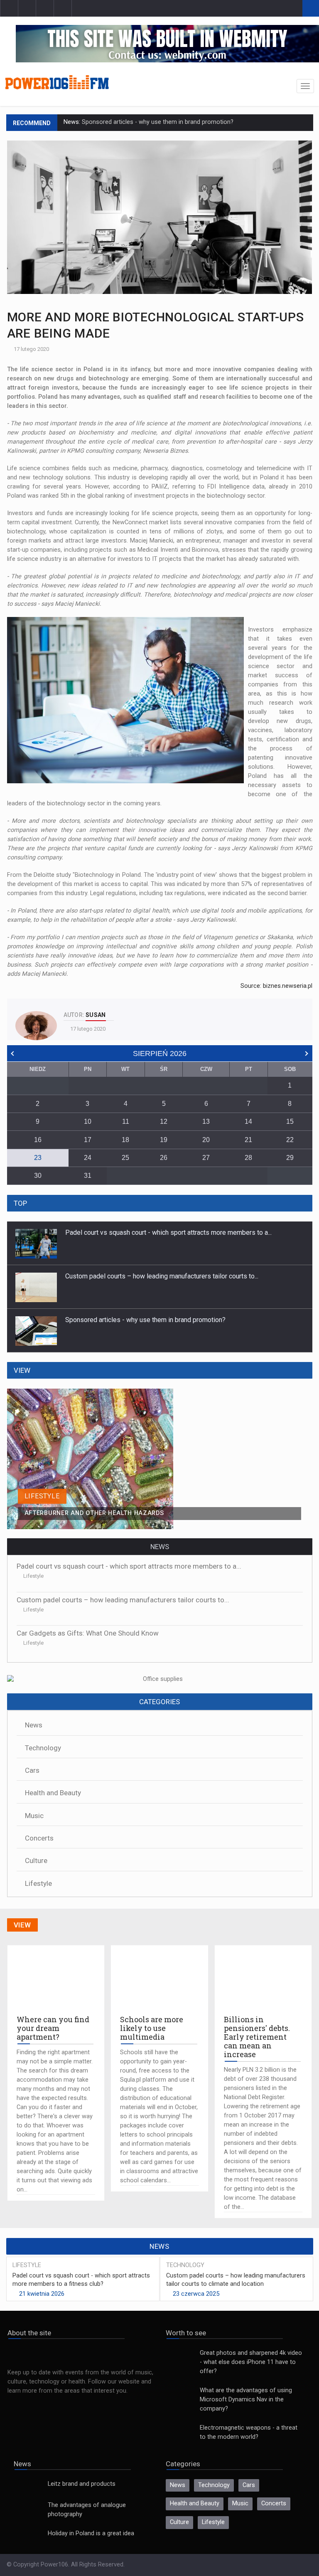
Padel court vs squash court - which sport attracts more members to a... (168, 1320)
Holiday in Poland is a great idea (91, 2533)
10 (88, 1121)
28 (248, 1158)
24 (88, 1158)
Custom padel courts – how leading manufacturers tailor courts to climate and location (236, 2280)
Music (34, 1816)
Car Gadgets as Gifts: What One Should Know (88, 1633)
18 (125, 1140)
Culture (36, 1860)
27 (206, 1158)
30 (38, 1176)
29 (290, 1158)
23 (38, 1158)
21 (248, 1140)
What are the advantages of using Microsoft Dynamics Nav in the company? (246, 2400)
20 (206, 1140)
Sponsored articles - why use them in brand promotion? (157, 122)
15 (290, 1121)
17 (88, 1140)
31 (88, 1176)
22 (290, 1140)
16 (38, 1140)
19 (164, 1140)
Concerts (39, 1838)
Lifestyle (33, 1576)
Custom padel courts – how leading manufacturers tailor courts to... (162, 1232)
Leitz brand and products (82, 2484)
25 (125, 1158)
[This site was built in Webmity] (167, 43)
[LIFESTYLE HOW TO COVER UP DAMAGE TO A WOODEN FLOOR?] (159, 1393)
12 (164, 1121)
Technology (43, 1748)
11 (126, 1121)
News (34, 1725)
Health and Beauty (53, 1793)
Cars (32, 1770)
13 (206, 1121)
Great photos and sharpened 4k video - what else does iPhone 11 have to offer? (251, 2362)
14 (248, 1121)
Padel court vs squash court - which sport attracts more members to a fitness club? (81, 2280)
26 (164, 1158)
